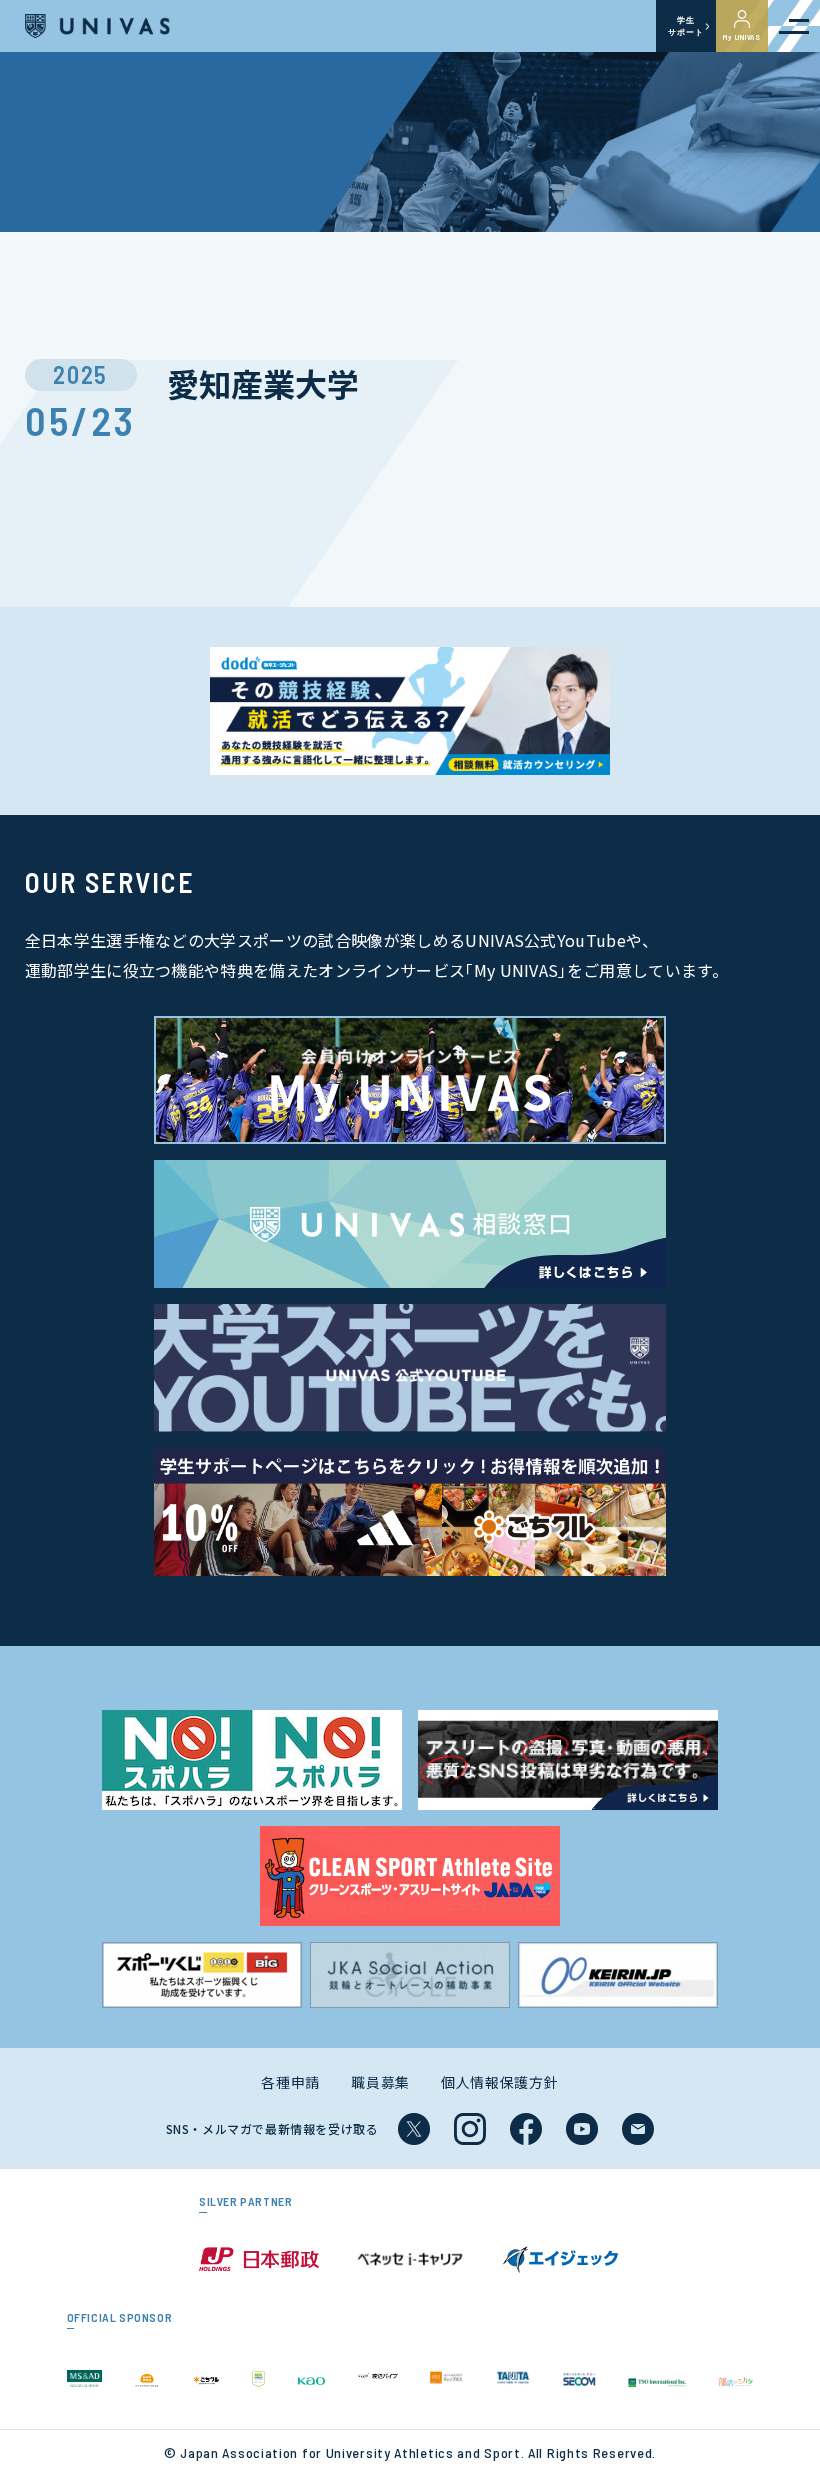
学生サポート (685, 26)
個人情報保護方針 (500, 2082)
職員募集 (380, 2082)
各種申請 (290, 2082)
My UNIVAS (742, 37)
